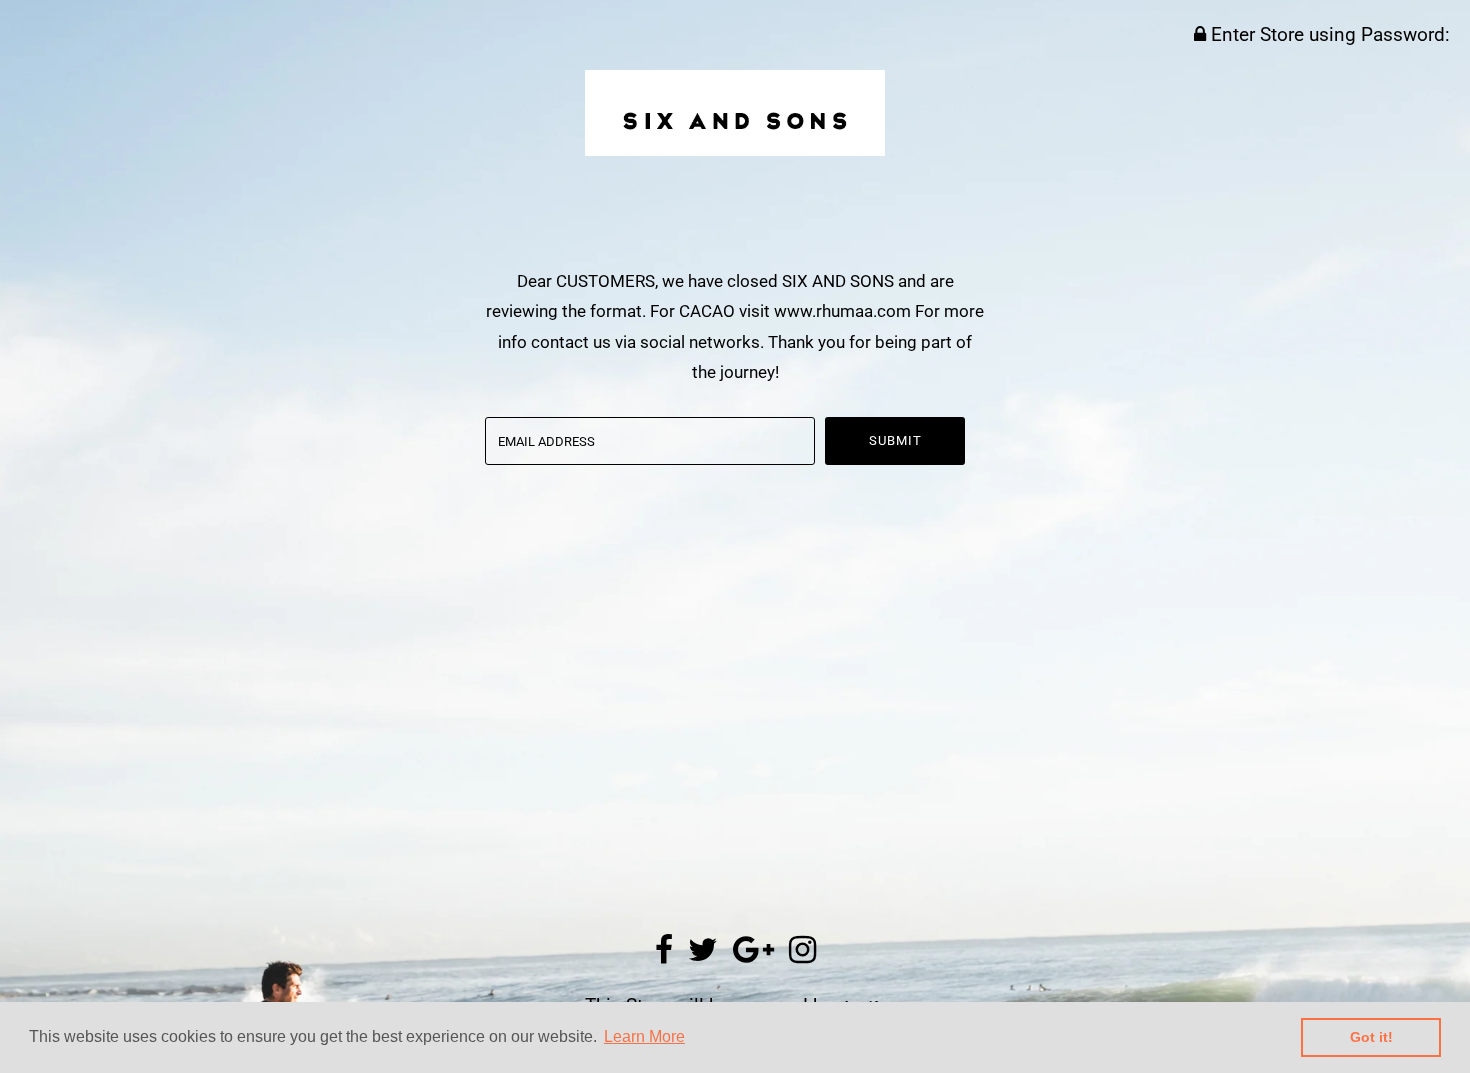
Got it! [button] (1371, 1037)
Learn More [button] (644, 1036)
